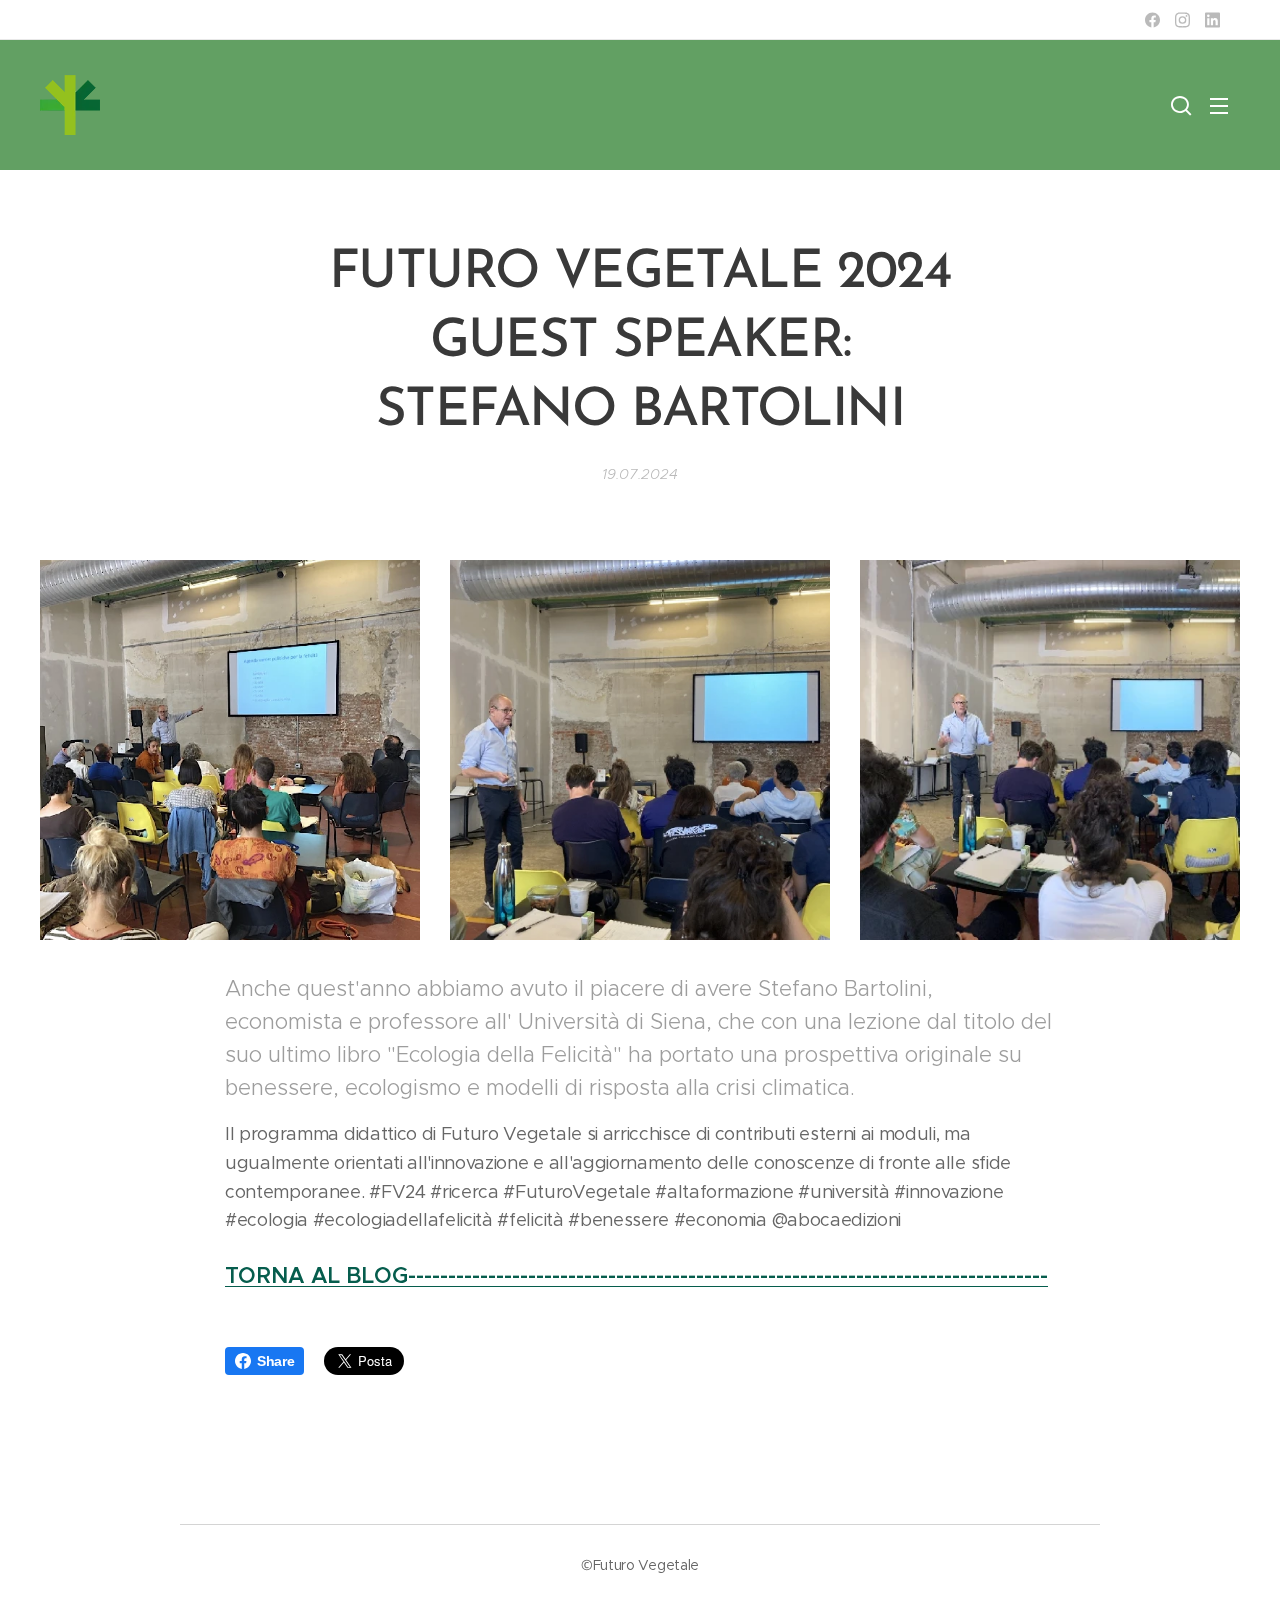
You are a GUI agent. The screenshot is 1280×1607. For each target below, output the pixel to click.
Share (275, 1361)
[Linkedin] (1212, 20)
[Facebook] (1152, 20)
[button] (1181, 105)
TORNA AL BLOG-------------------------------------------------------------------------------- (636, 1275)
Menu (1225, 105)
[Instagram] (1182, 20)
